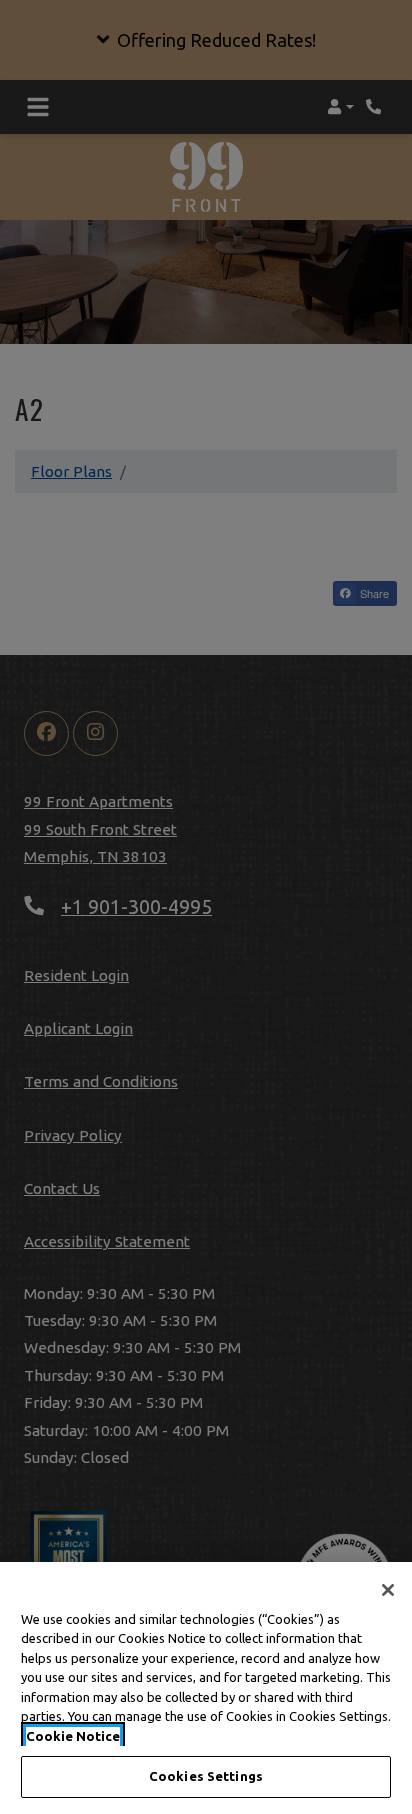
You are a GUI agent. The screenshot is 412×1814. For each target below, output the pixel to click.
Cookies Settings (206, 1776)
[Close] (388, 1590)
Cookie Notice (73, 1736)
